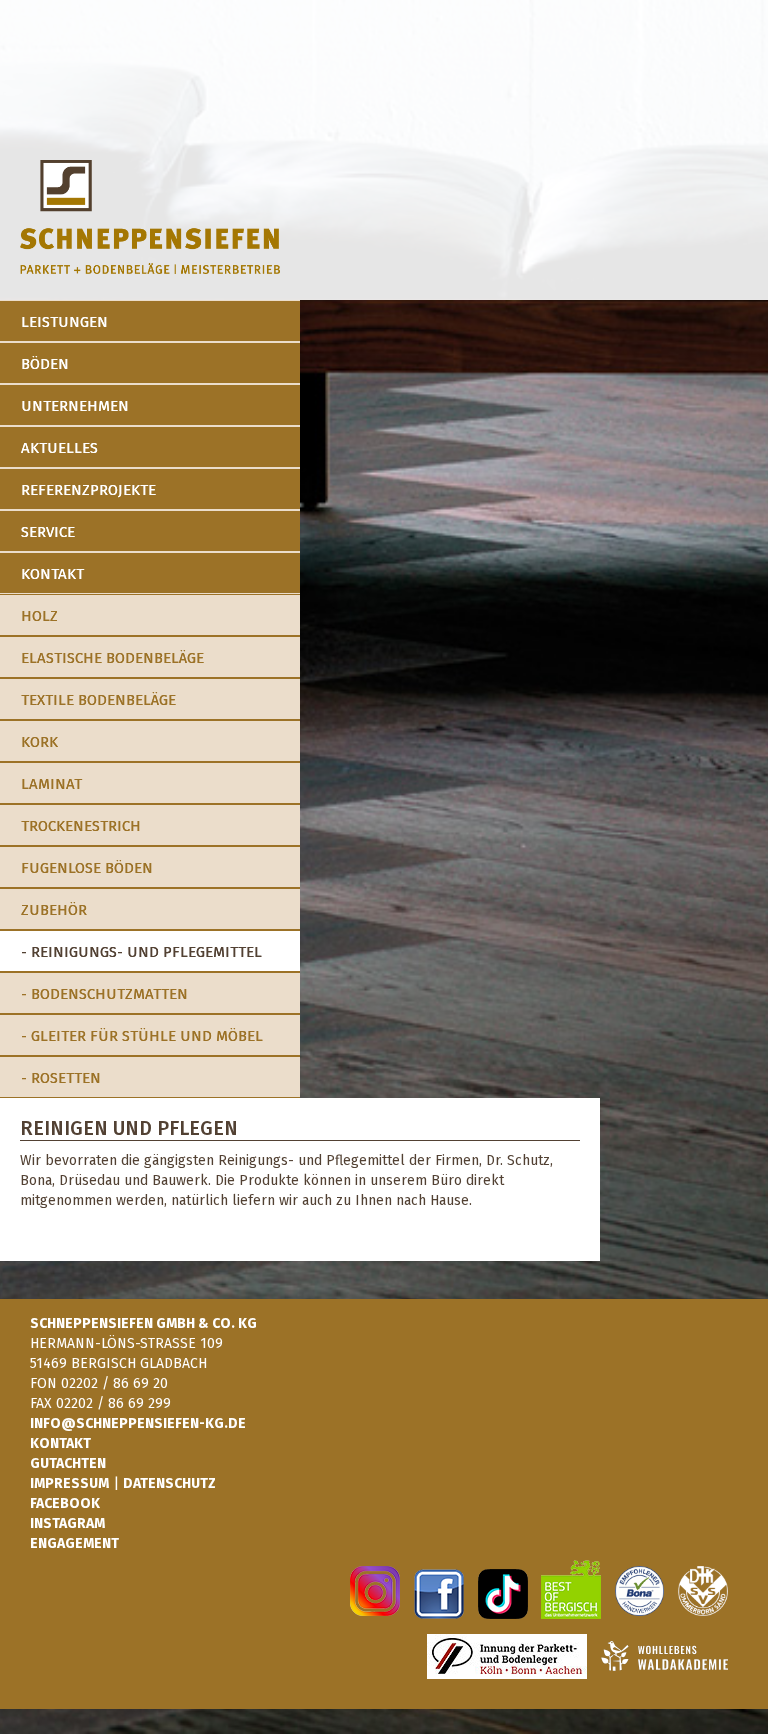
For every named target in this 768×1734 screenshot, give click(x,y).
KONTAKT (60, 1443)
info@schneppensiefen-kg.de (138, 1423)
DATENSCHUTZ (169, 1483)
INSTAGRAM (67, 1523)
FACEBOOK (65, 1503)
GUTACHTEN (68, 1463)
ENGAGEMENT (74, 1543)
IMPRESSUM (69, 1483)
